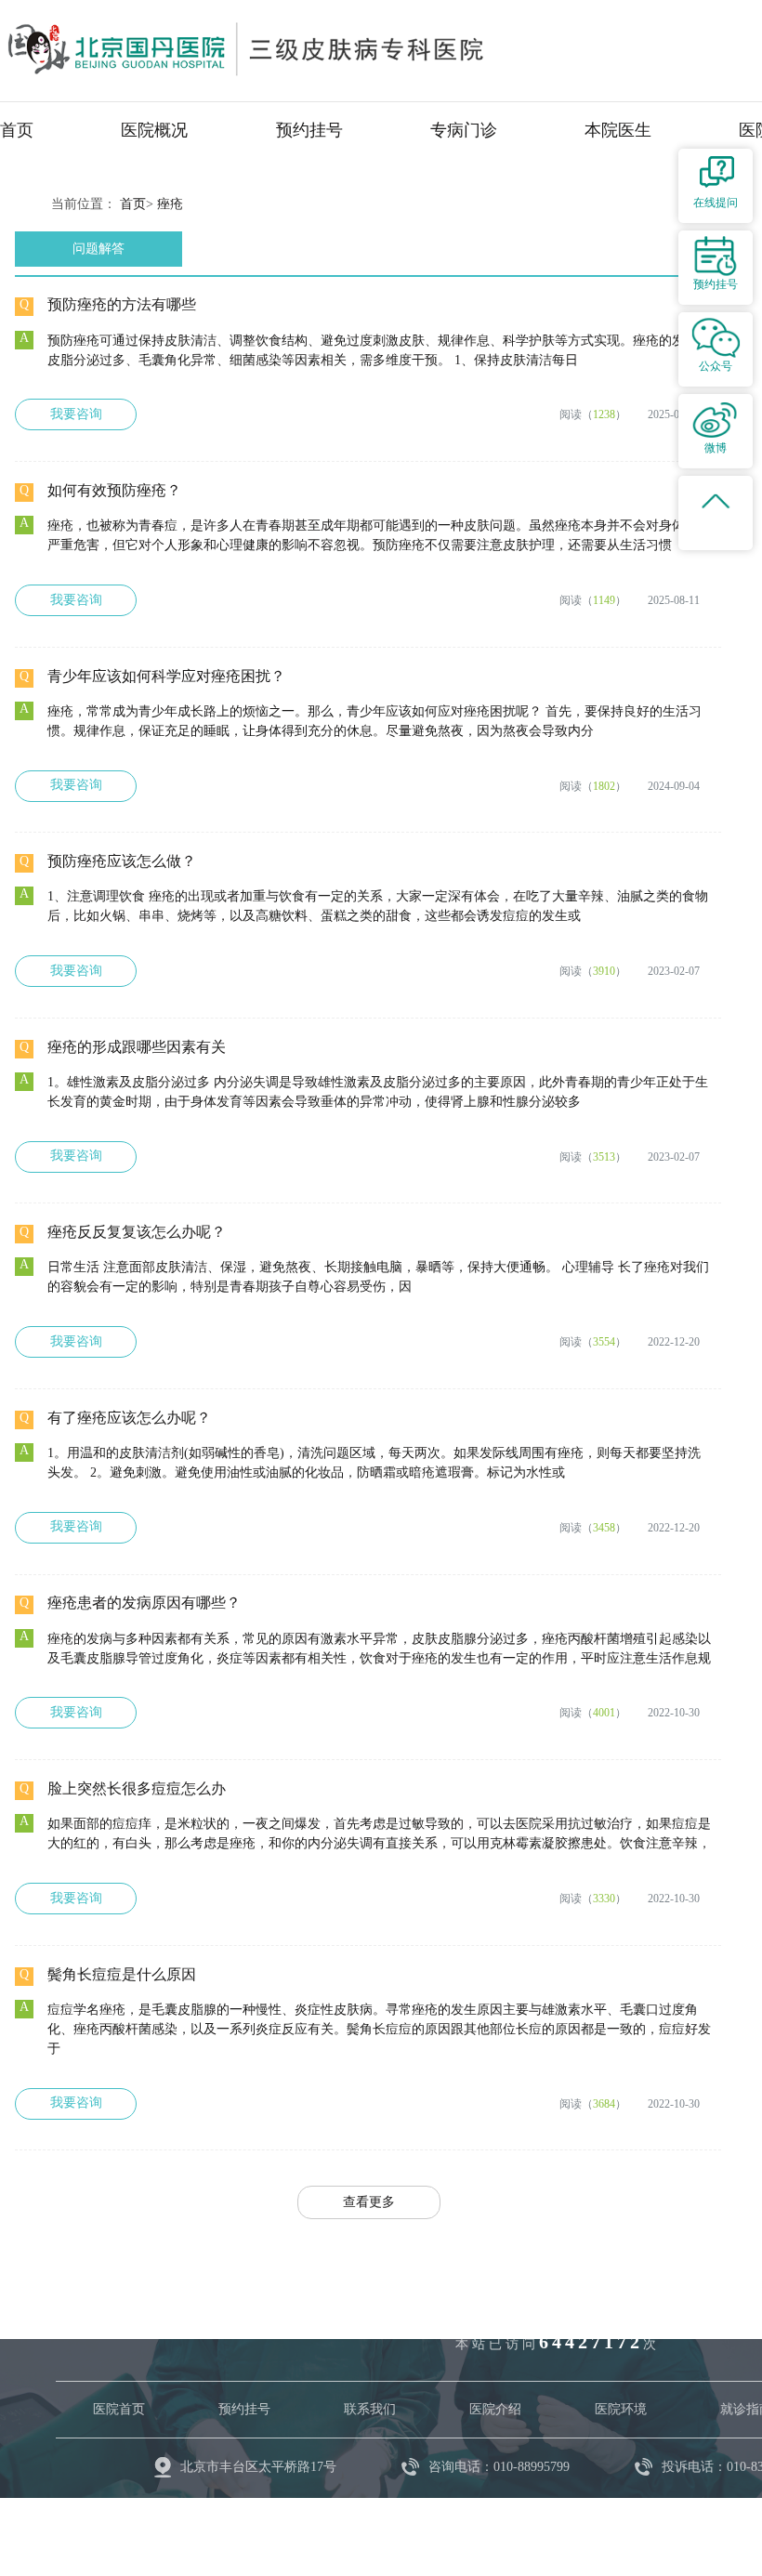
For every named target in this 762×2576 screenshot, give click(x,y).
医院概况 (154, 130)
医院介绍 (495, 2409)
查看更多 (369, 2202)
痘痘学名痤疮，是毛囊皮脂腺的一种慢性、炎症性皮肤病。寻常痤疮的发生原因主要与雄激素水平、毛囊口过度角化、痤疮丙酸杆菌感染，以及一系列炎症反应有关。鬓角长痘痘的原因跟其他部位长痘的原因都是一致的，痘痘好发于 (379, 2029)
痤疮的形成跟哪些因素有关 (137, 1047)
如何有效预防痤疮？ (114, 490)
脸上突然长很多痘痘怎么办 (137, 1788)
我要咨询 (76, 414)
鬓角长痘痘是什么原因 (122, 1974)
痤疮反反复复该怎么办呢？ (137, 1232)
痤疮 (170, 204)
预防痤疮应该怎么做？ (122, 861)
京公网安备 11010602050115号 (512, 2520)
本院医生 (618, 130)
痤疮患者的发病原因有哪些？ (144, 1603)
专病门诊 (464, 130)
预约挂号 (309, 130)
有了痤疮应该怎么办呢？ (129, 1418)
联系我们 (370, 2409)
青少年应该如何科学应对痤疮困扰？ (166, 676)
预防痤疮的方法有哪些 (122, 304)
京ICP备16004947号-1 (335, 2520)
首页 (17, 130)
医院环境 (621, 2409)
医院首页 (119, 2409)
